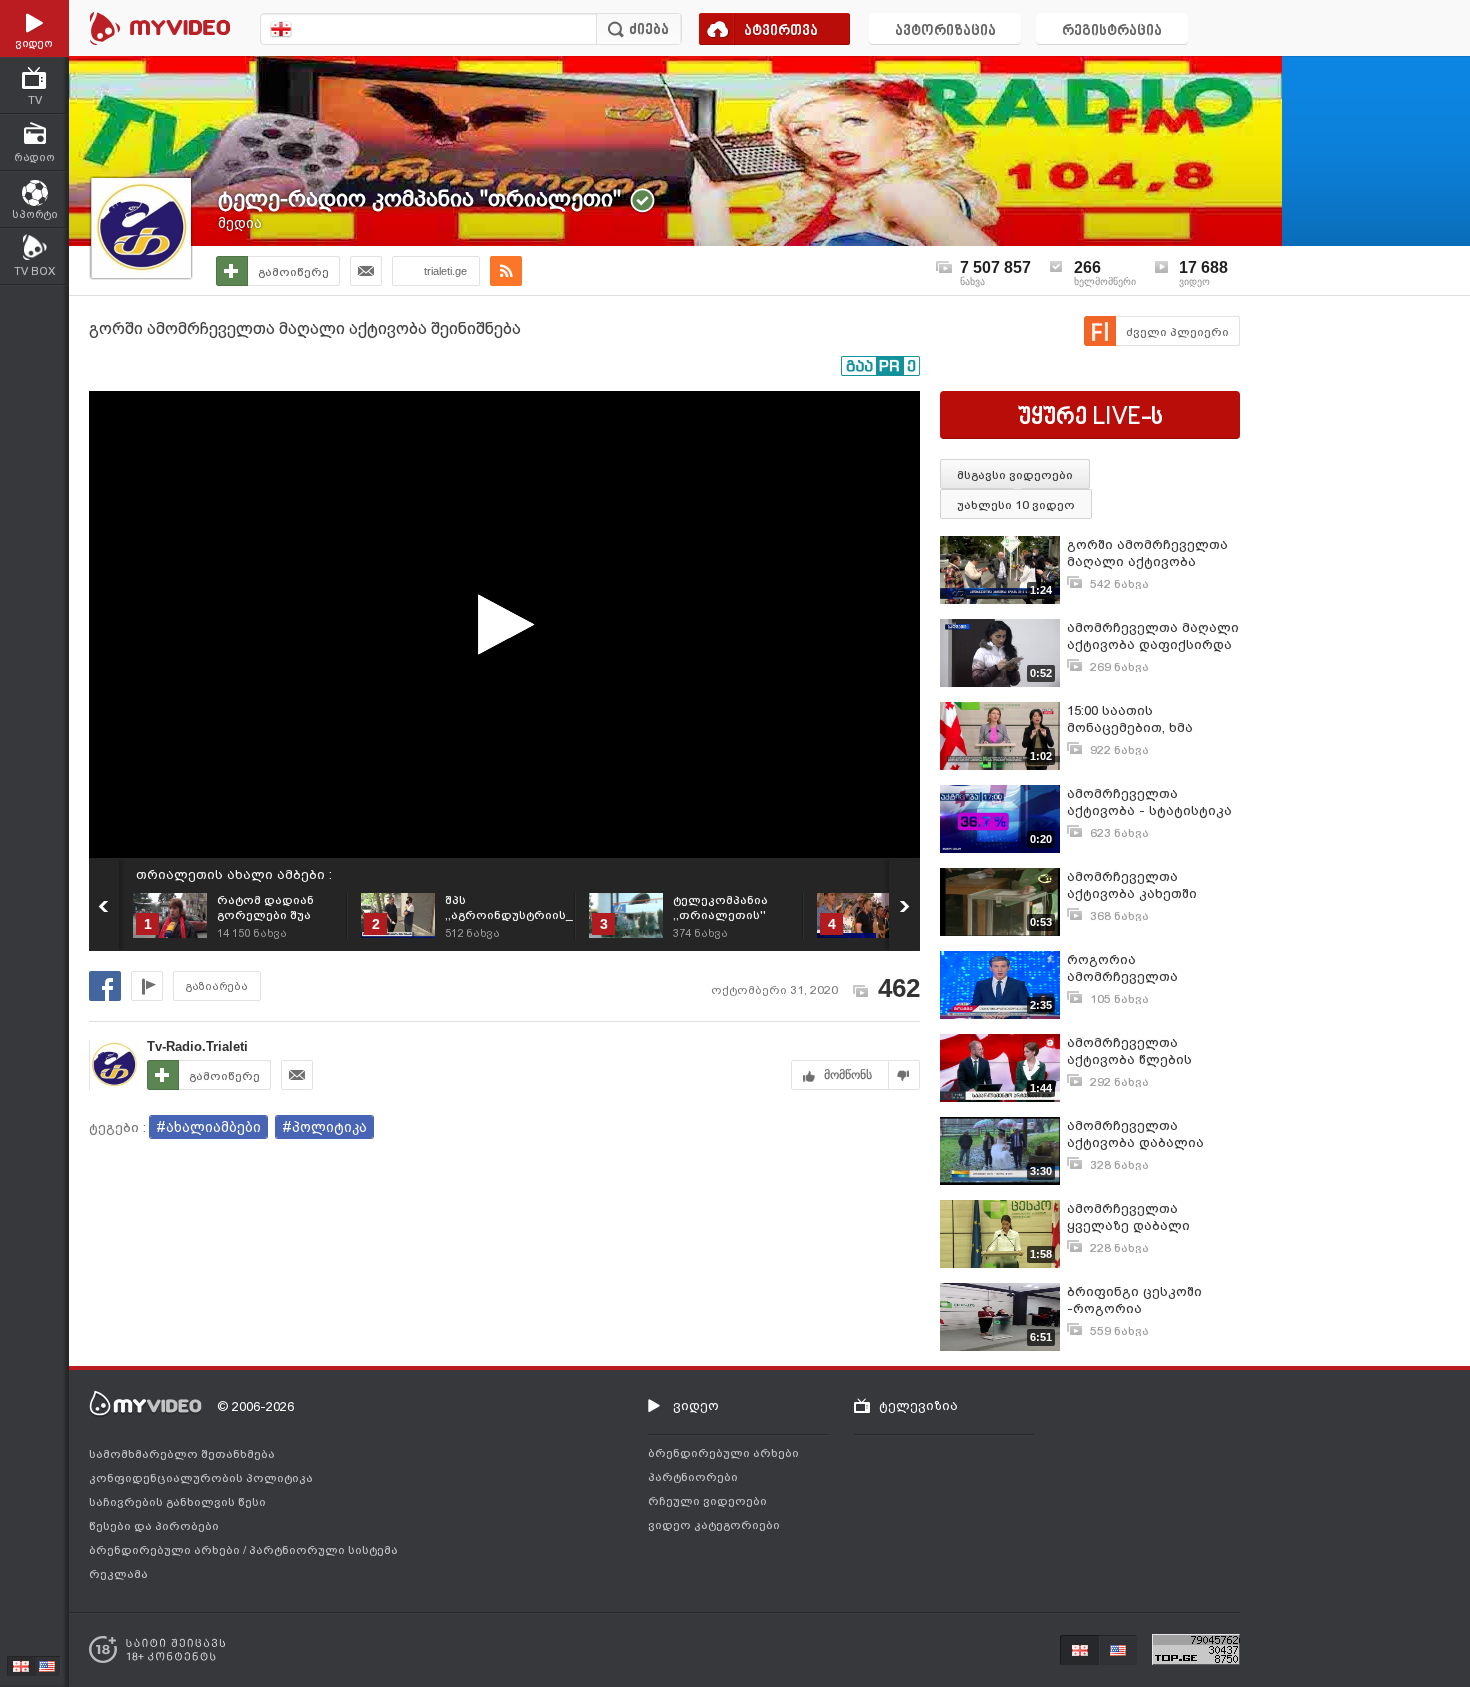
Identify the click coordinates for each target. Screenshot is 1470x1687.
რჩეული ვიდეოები (707, 1501)
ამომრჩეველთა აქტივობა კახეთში (1132, 885)
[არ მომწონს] (904, 1075)
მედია (240, 223)
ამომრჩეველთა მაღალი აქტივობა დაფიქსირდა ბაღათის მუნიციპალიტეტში (1153, 636)
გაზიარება (217, 986)
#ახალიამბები (208, 1127)
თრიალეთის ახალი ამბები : (234, 874)
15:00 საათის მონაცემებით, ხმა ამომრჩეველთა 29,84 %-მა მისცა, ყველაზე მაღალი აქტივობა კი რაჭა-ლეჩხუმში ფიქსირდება (1151, 719)
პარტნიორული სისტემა (323, 1550)
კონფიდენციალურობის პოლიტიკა (201, 1478)
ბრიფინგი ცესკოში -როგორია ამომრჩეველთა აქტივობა (1134, 1300)
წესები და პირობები (154, 1526)
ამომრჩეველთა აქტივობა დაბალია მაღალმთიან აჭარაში (1144, 1134)
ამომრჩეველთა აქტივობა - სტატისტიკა (1149, 802)
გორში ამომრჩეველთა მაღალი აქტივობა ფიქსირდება (1147, 553)
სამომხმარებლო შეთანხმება (182, 1454)
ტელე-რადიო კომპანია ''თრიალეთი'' (419, 198)
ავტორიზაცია (945, 31)
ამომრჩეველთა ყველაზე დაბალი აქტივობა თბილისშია (1143, 1217)
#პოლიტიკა (324, 1127)
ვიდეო (696, 1405)
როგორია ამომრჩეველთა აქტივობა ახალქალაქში (1152, 968)
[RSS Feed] (506, 271)
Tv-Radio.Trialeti (197, 1046)
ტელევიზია (918, 1405)
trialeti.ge (445, 271)
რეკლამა (118, 1574)
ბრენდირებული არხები (166, 1550)
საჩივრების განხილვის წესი (177, 1502)
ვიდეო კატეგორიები (714, 1525)
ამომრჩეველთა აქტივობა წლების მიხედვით (1129, 1051)
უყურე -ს (1090, 418)
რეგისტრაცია (1112, 31)
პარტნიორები (693, 1477)
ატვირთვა (781, 31)
